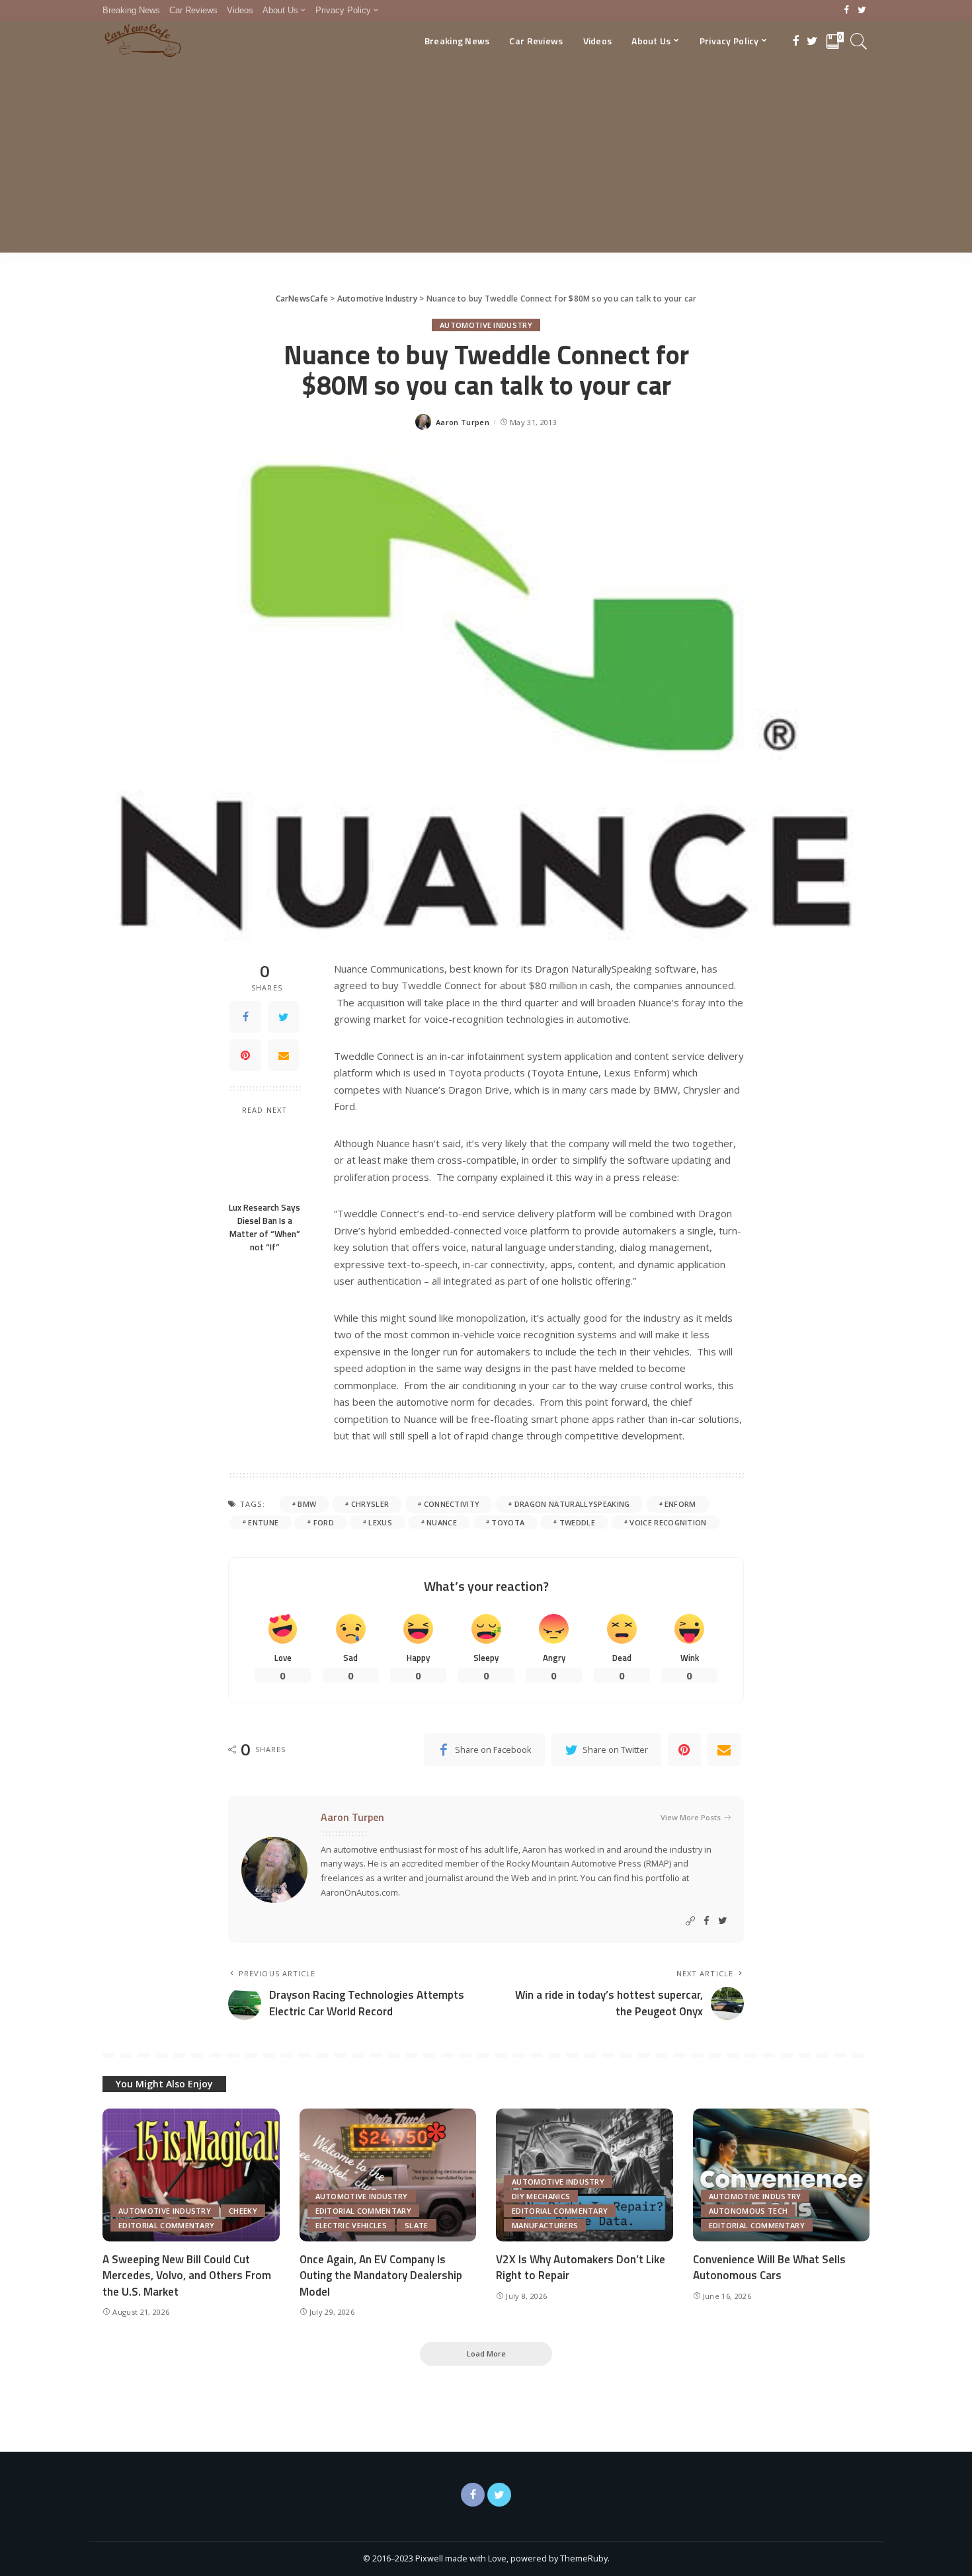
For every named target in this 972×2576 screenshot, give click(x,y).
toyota (508, 1522)
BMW (307, 1504)
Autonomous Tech (749, 2211)
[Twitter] (862, 11)
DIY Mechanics (541, 2196)
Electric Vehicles (351, 2225)
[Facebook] (847, 11)
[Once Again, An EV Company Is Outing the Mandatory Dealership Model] (388, 2175)
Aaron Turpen (463, 422)
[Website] (690, 1921)
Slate (417, 2225)
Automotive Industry (486, 325)
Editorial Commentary (166, 2225)
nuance (442, 1522)
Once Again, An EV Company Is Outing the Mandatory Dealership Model (381, 2275)
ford (324, 1522)
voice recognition (668, 1522)
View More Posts (691, 1817)
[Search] (859, 41)
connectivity (452, 1504)
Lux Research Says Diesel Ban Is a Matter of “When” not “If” (264, 1228)
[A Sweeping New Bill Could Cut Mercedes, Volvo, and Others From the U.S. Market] (191, 2175)
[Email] (284, 1055)
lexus (380, 1522)
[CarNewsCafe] (143, 41)
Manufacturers (545, 2225)
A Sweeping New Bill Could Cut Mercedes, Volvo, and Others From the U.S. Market (187, 2275)
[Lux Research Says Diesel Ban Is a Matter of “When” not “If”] (265, 1159)
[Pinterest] (245, 1055)
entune (263, 1522)
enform (680, 1504)
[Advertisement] (486, 160)
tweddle (577, 1522)
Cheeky (243, 2211)
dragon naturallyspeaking (572, 1504)
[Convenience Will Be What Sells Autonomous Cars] (782, 2175)
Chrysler (370, 1504)
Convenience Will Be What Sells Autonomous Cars (769, 2268)
